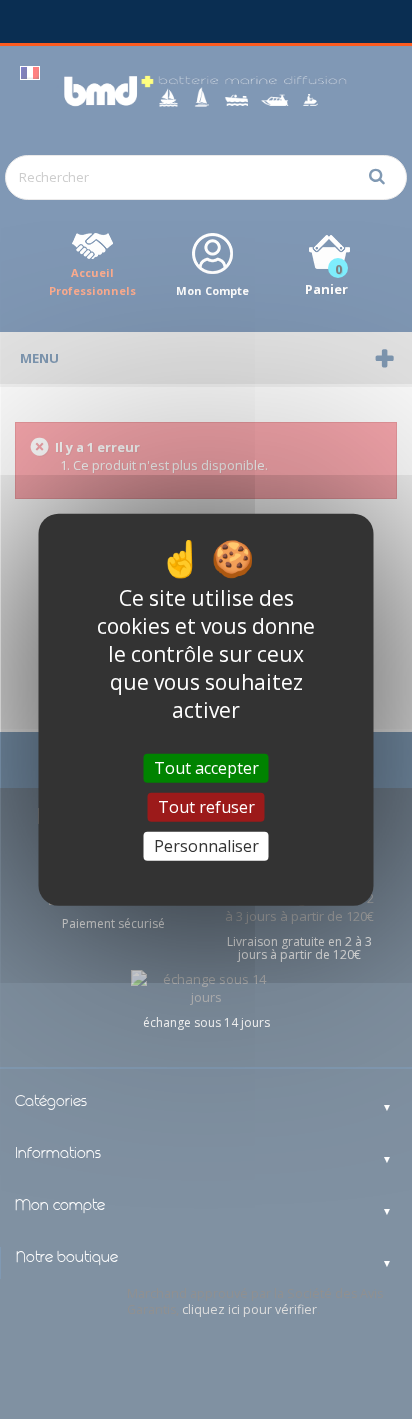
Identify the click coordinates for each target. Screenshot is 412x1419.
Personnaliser (206, 846)
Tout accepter (206, 767)
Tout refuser (206, 806)
